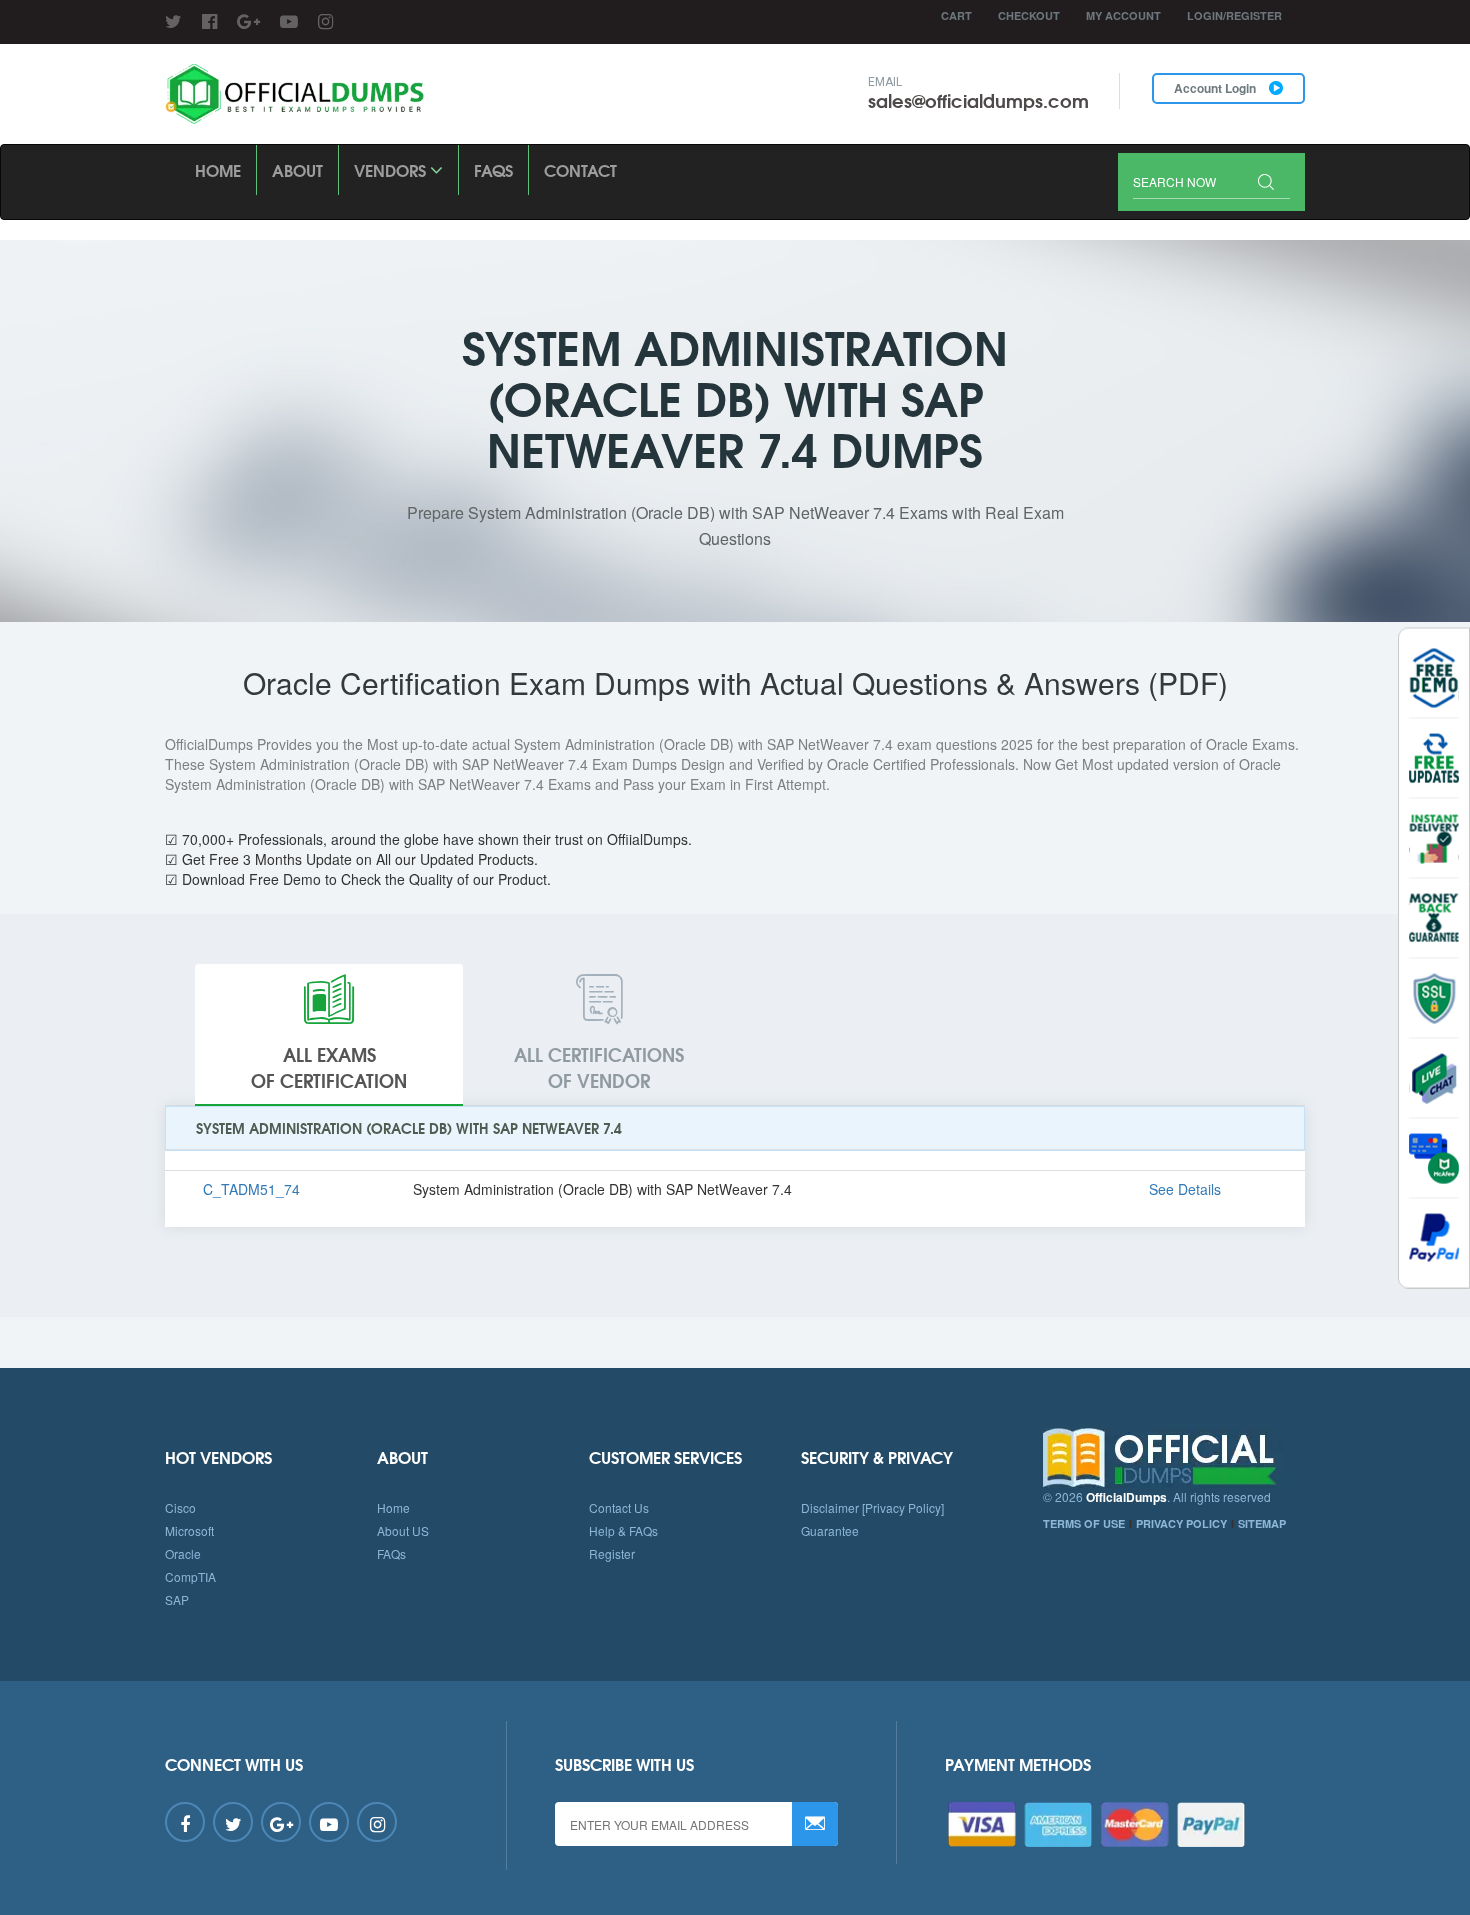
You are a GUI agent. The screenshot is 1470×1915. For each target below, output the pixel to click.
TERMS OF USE (1084, 1523)
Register (612, 1553)
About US (403, 1530)
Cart (956, 15)
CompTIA (190, 1576)
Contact (580, 169)
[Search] (1266, 183)
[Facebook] (209, 20)
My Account (1123, 15)
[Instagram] (325, 20)
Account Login (1216, 88)
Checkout (1029, 15)
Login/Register (1234, 15)
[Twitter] (173, 20)
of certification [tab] (329, 1067)
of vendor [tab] (599, 1067)
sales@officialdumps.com (978, 100)
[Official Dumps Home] (1174, 1458)
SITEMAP (1262, 1523)
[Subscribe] (815, 1824)
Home (218, 169)
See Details (1185, 1189)
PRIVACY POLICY (1181, 1523)
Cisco (180, 1507)
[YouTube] (289, 20)
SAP (177, 1599)
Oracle (183, 1553)
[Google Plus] (248, 20)
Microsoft (189, 1530)
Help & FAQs (623, 1530)
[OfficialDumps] (296, 94)
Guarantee (830, 1530)
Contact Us (619, 1507)
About (297, 169)
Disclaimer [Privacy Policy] (872, 1507)
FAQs (493, 169)
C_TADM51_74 (251, 1189)
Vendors (392, 169)
